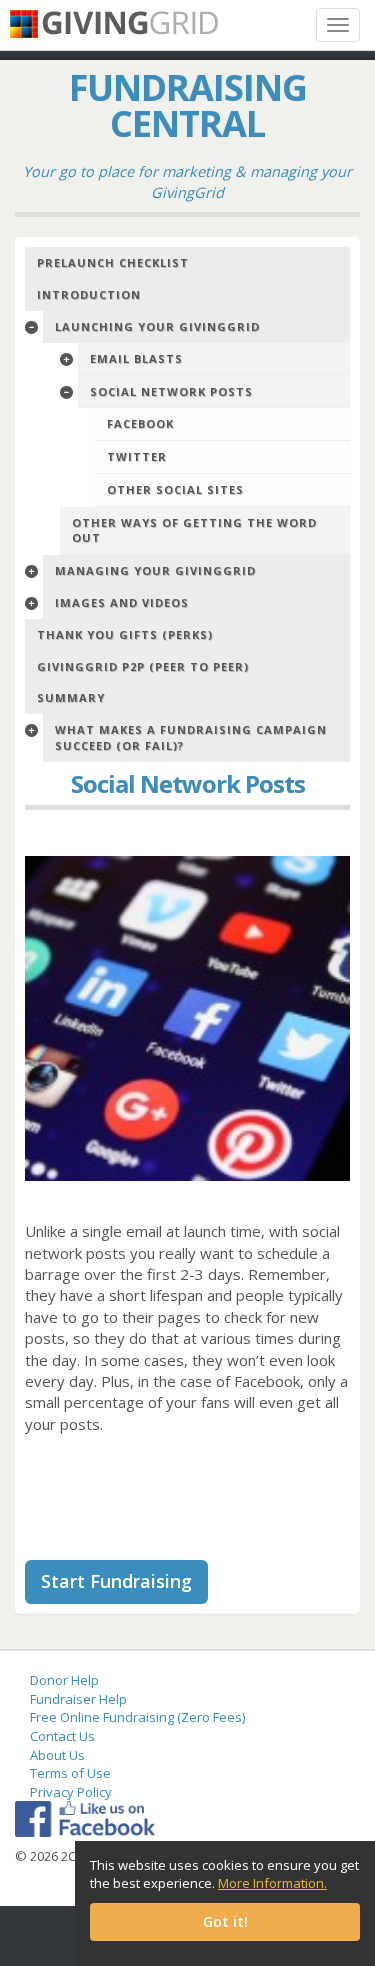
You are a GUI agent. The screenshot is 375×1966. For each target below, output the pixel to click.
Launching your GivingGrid (157, 326)
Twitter (137, 456)
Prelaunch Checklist (113, 262)
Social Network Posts (171, 391)
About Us (57, 1755)
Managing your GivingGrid (155, 570)
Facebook (140, 423)
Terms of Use (70, 1773)
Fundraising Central (188, 105)
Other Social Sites (175, 489)
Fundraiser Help (78, 1699)
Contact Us (62, 1736)
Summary (71, 697)
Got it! (225, 1921)
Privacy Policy (71, 1792)
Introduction (89, 294)
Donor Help (64, 1680)
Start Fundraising (116, 1581)
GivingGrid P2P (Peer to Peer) (143, 666)
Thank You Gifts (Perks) (125, 634)
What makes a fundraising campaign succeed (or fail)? (191, 737)
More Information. (272, 1883)
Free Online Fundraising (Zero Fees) (137, 1717)
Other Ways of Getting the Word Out (194, 530)
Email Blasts (136, 358)
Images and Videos (122, 602)
